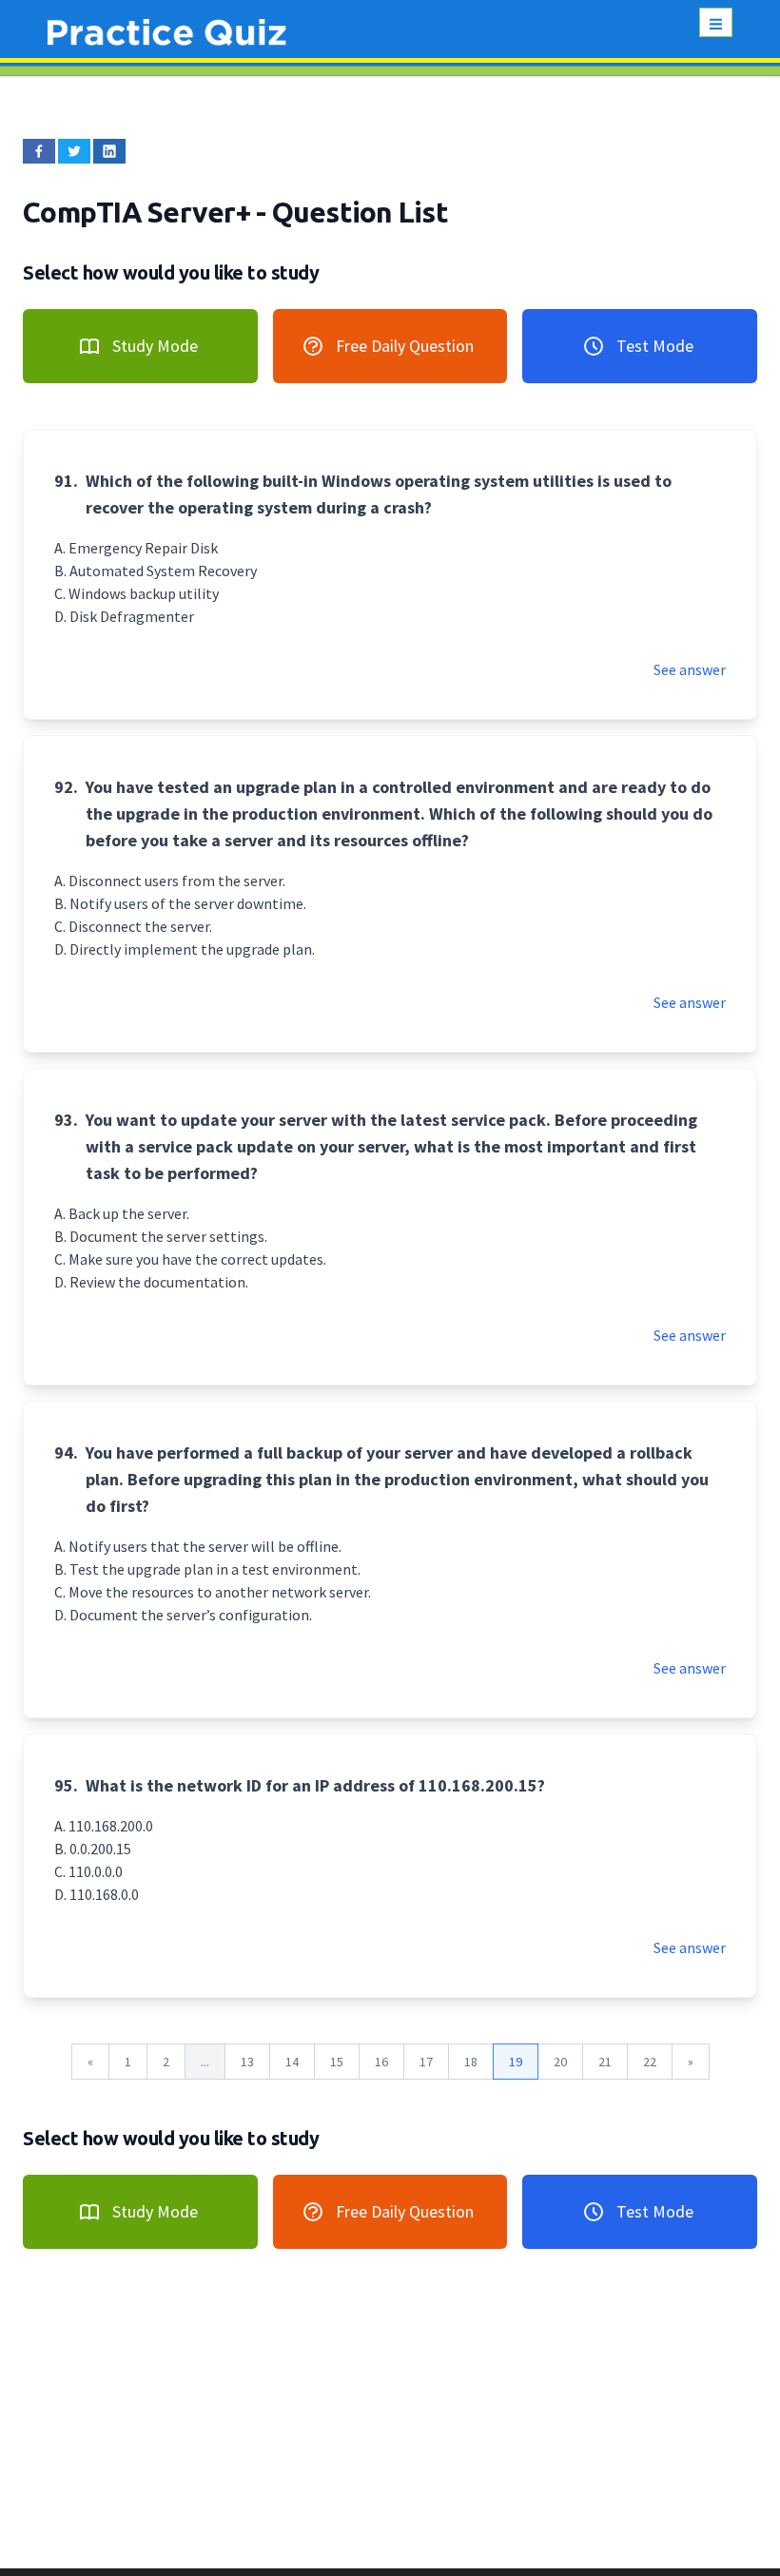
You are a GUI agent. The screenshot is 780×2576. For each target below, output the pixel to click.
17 (426, 2062)
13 (247, 2062)
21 (605, 2062)
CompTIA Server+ (139, 212)
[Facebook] (39, 151)
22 (650, 2062)
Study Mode (155, 346)
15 (337, 2062)
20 (560, 2062)
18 (471, 2062)
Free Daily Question (405, 346)
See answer (690, 669)
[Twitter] (74, 151)
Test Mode (655, 346)
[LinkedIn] (109, 151)
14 (292, 2062)
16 (381, 2062)
